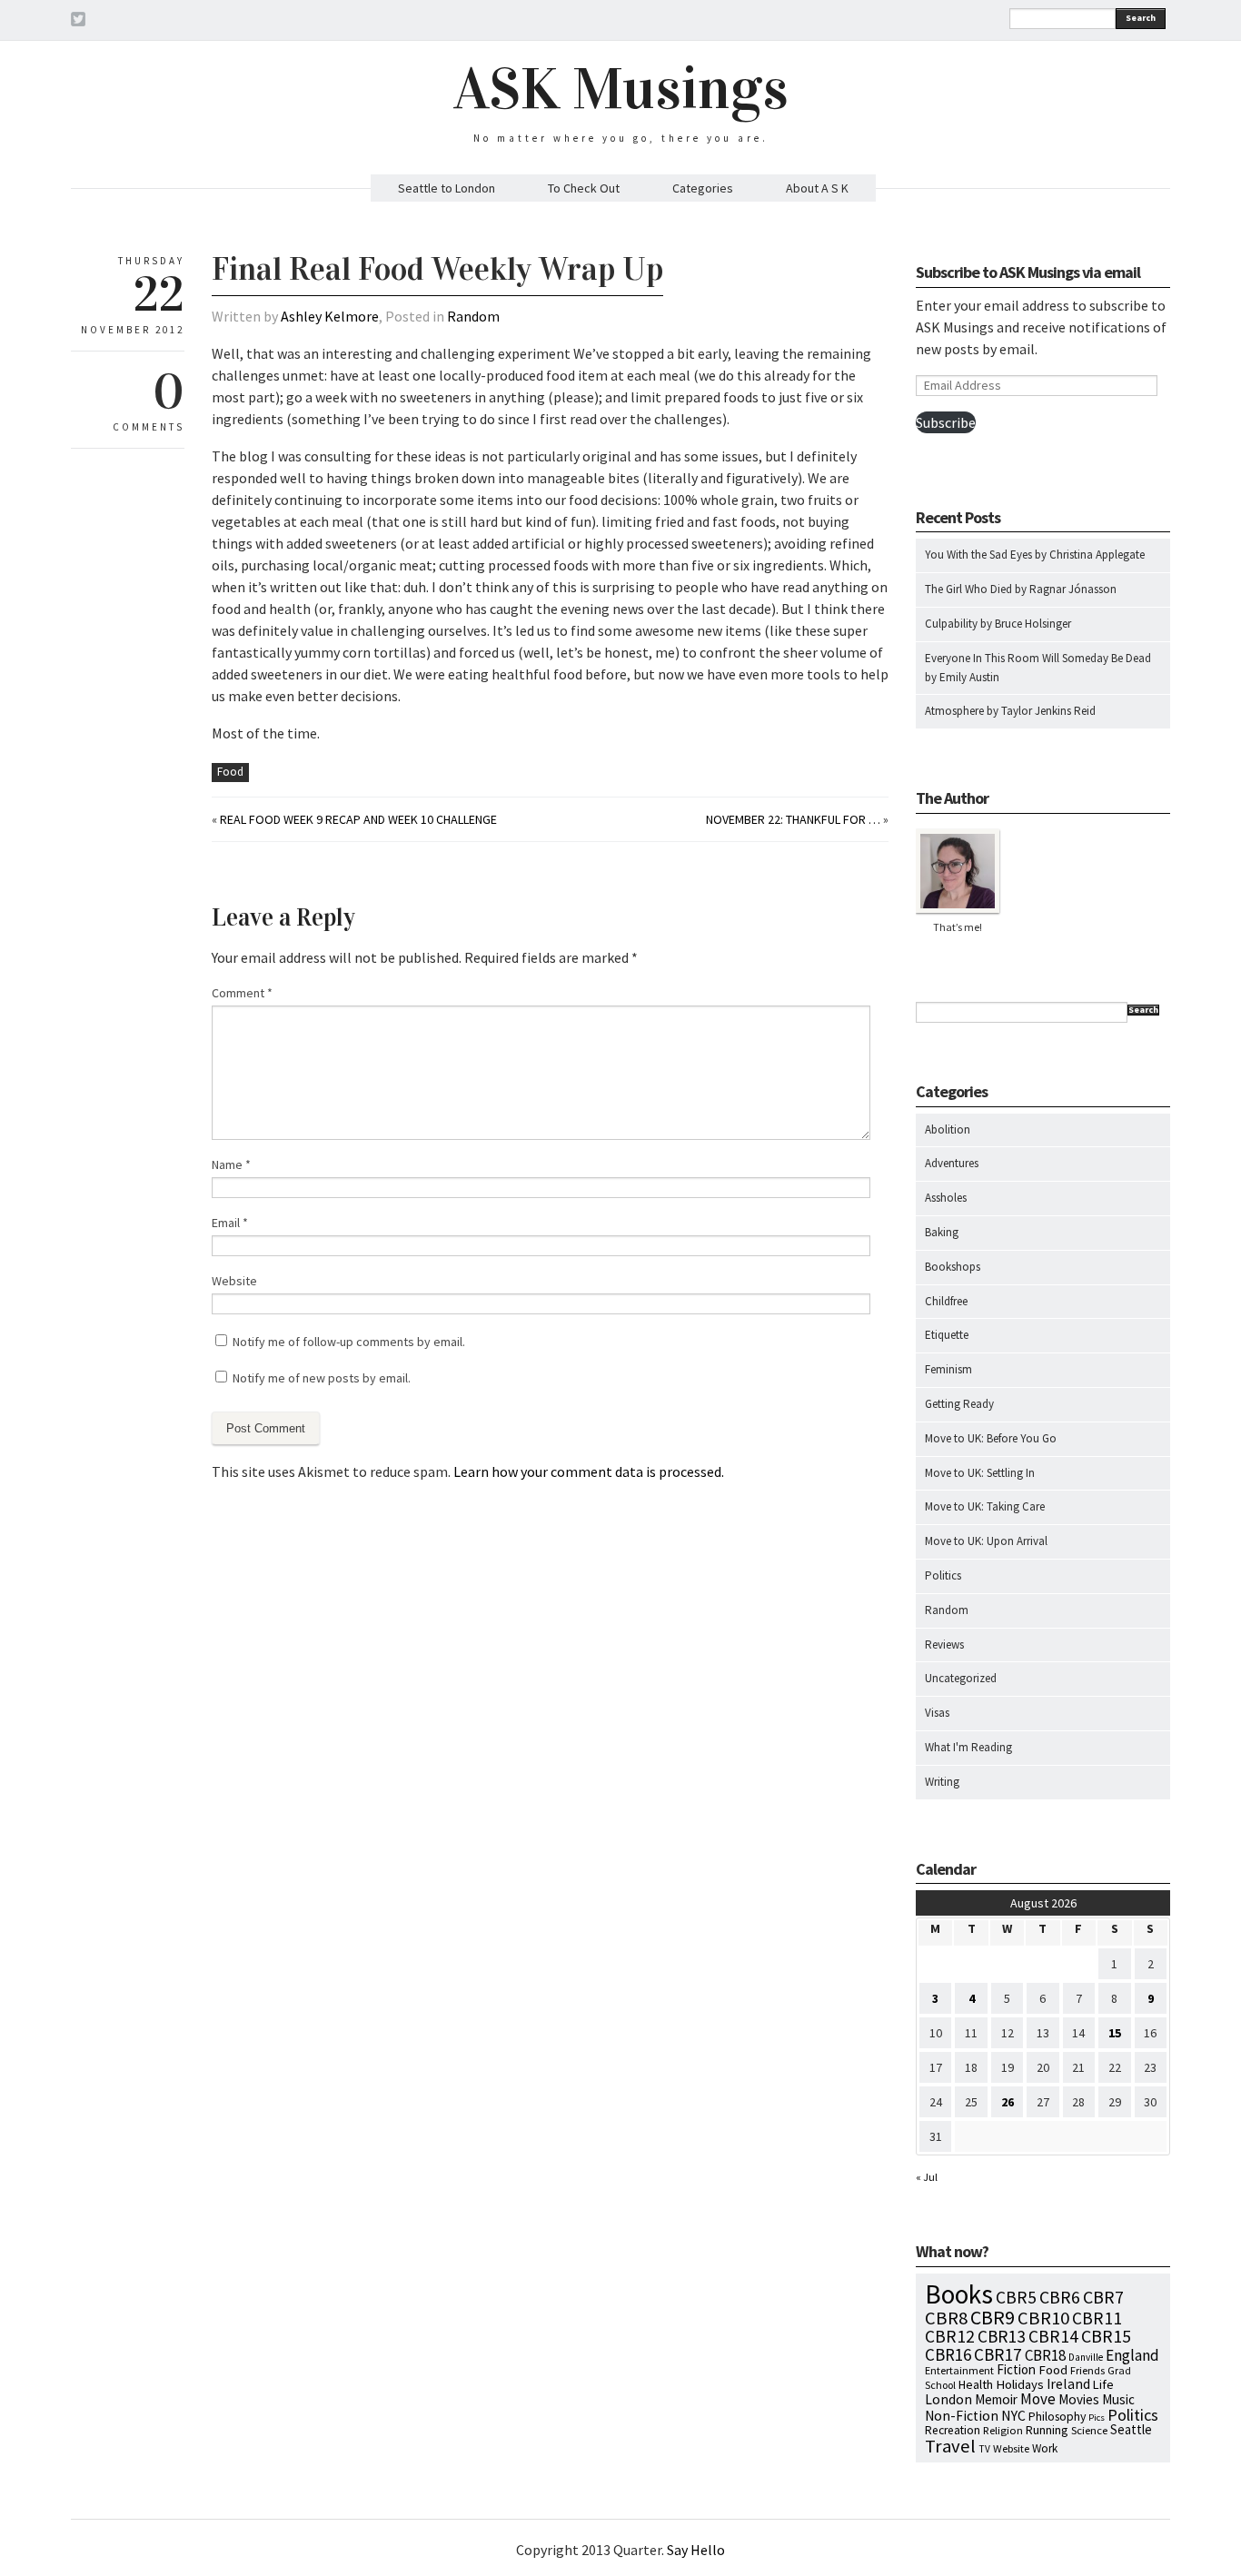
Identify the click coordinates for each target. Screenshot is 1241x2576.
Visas (937, 1713)
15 (1115, 2033)
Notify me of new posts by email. (322, 1378)
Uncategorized (961, 1678)
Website (234, 1281)
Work (1045, 2448)
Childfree (946, 1301)
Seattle (1131, 2429)
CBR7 (1103, 2297)
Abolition (948, 1129)
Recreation (953, 2430)
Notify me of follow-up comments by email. (349, 1342)
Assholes (946, 1198)
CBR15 (1106, 2336)
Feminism (948, 1369)
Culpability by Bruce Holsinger (998, 624)
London (948, 2399)
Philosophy (1057, 2416)
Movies (1079, 2399)
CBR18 (1045, 2355)
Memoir (996, 2399)
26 (1008, 2102)
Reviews (944, 1645)
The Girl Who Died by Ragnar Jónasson (1021, 589)
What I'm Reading (968, 1747)
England (1132, 2355)
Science (1089, 2430)
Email (230, 1223)
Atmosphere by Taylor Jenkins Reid (1010, 711)
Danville (1086, 2357)
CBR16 (948, 2354)
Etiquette (947, 1335)
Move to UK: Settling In (980, 1473)
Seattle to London (447, 188)
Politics (943, 1575)
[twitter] (78, 22)
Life (1103, 2384)
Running (1047, 2430)
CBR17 (998, 2354)
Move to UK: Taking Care (985, 1506)
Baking (942, 1232)
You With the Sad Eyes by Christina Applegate (1035, 555)
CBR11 (1097, 2318)
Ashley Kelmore (330, 316)
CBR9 (993, 2318)
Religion (1003, 2430)
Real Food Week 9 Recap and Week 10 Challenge (358, 819)
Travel (950, 2446)
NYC (1013, 2415)
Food (230, 772)
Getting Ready (959, 1404)
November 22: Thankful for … (793, 819)
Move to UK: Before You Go (991, 1438)
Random (473, 316)
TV (984, 2449)
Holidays (1020, 2384)
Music (1118, 2399)
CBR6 (1060, 2297)
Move (1038, 2399)
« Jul (927, 2177)
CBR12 (950, 2336)
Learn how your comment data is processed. (589, 1471)
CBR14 (1053, 2336)
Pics (1097, 2417)
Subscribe (946, 422)
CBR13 (1002, 2336)
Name (231, 1164)
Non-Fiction (962, 2416)
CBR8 (946, 2318)
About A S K (817, 188)
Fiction (1016, 2369)
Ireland (1068, 2384)
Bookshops (953, 1267)
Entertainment (959, 2370)
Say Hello (696, 2550)
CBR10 (1043, 2318)
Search (1141, 18)
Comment (242, 993)
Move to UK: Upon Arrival (986, 1541)
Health (976, 2384)
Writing (942, 1782)
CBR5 (1016, 2297)
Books (959, 2294)
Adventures (952, 1163)
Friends (1087, 2370)
